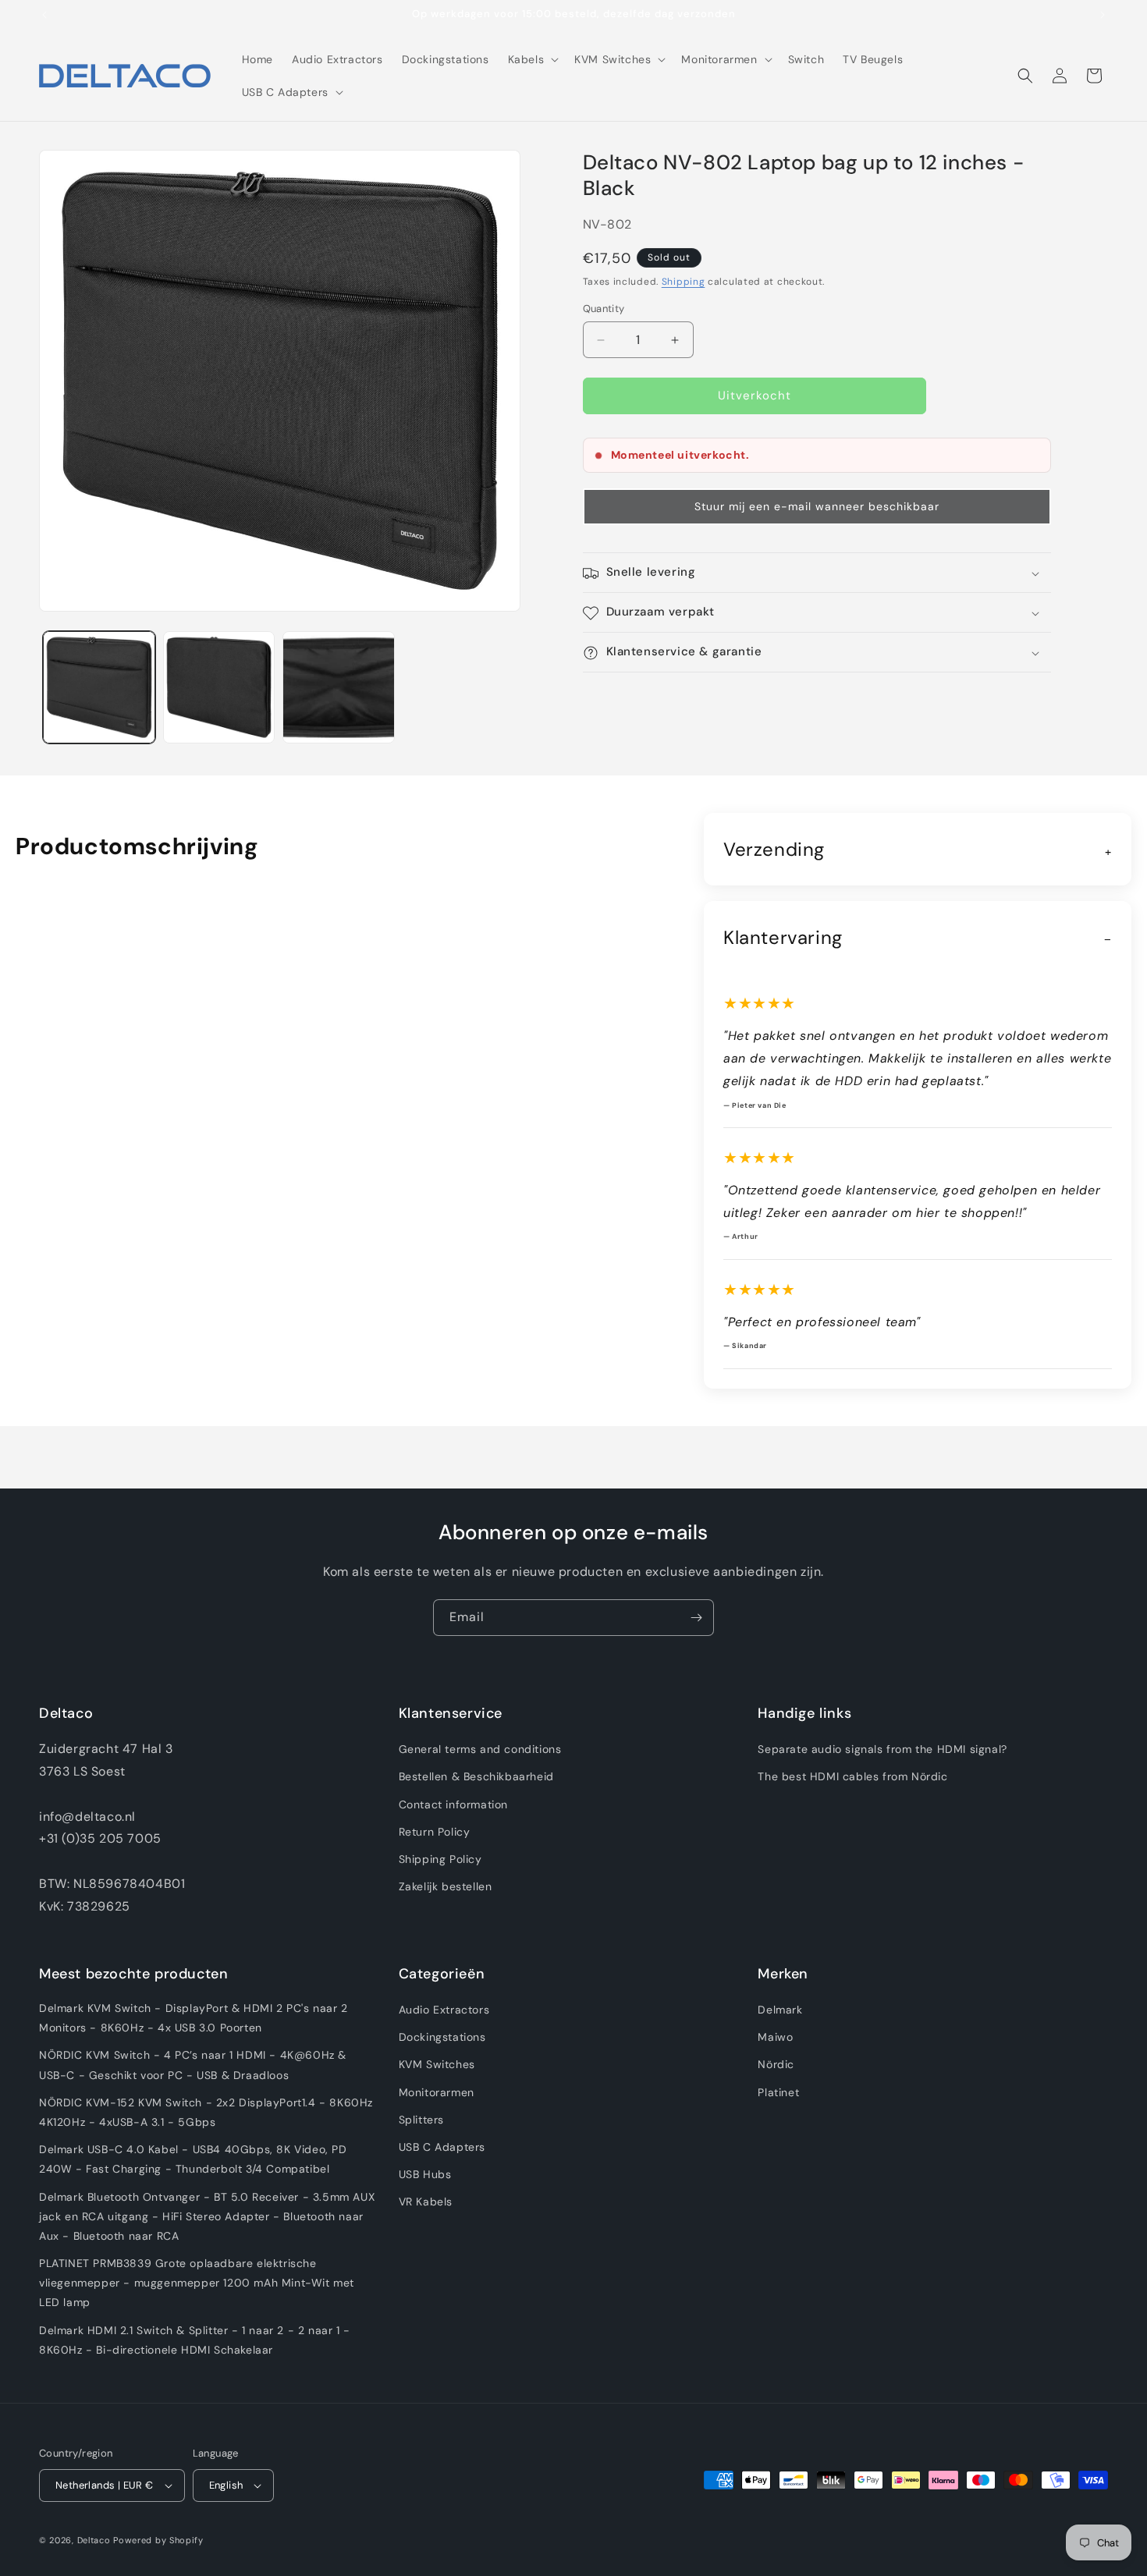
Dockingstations (442, 2038)
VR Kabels (426, 2202)
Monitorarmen (437, 2092)
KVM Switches (437, 2065)
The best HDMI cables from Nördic (852, 1777)
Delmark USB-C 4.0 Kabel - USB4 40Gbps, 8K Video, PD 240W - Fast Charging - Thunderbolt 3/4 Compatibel (193, 2160)
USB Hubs (425, 2175)
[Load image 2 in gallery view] (219, 687)
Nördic (776, 2065)
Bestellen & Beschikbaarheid (476, 1777)
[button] (532, 59)
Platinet (778, 2092)
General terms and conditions (480, 1750)
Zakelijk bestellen (446, 1887)
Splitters (421, 2120)
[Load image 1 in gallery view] (99, 687)
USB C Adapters (442, 2147)
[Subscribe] (696, 1618)
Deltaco (94, 2540)
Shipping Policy (440, 1859)
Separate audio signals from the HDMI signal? (882, 1750)
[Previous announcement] (44, 15)
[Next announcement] (1103, 15)
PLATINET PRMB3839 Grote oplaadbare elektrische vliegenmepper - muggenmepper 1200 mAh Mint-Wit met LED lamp (197, 2283)
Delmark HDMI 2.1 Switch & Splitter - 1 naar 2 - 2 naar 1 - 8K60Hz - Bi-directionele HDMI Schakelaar (195, 2340)
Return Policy (435, 1832)
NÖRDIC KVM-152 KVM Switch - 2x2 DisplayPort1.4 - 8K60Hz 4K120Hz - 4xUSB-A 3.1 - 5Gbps (206, 2112)
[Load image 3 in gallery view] (339, 687)
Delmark (780, 2010)
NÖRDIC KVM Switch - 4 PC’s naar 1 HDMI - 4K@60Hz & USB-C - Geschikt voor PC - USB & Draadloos (193, 2065)
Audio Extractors (444, 2010)
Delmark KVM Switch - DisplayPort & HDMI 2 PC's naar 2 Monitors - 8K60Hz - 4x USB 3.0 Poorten (194, 2018)
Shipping (684, 282)
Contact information (453, 1804)
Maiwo (775, 2038)
